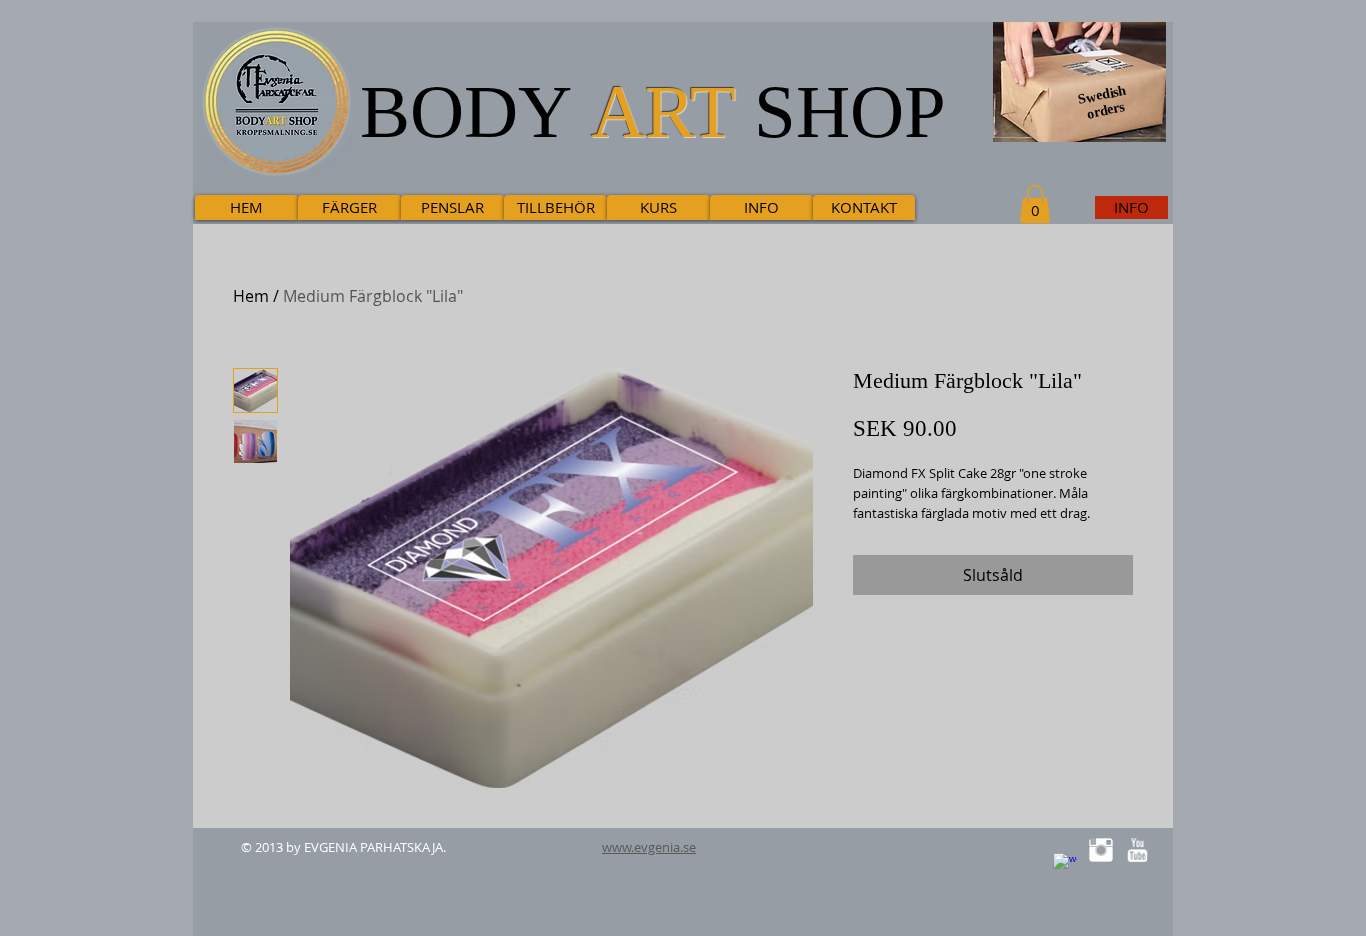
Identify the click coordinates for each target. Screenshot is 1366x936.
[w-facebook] (1065, 865)
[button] (1035, 204)
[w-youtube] (1137, 850)
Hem (251, 296)
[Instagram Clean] (1101, 850)
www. (618, 847)
